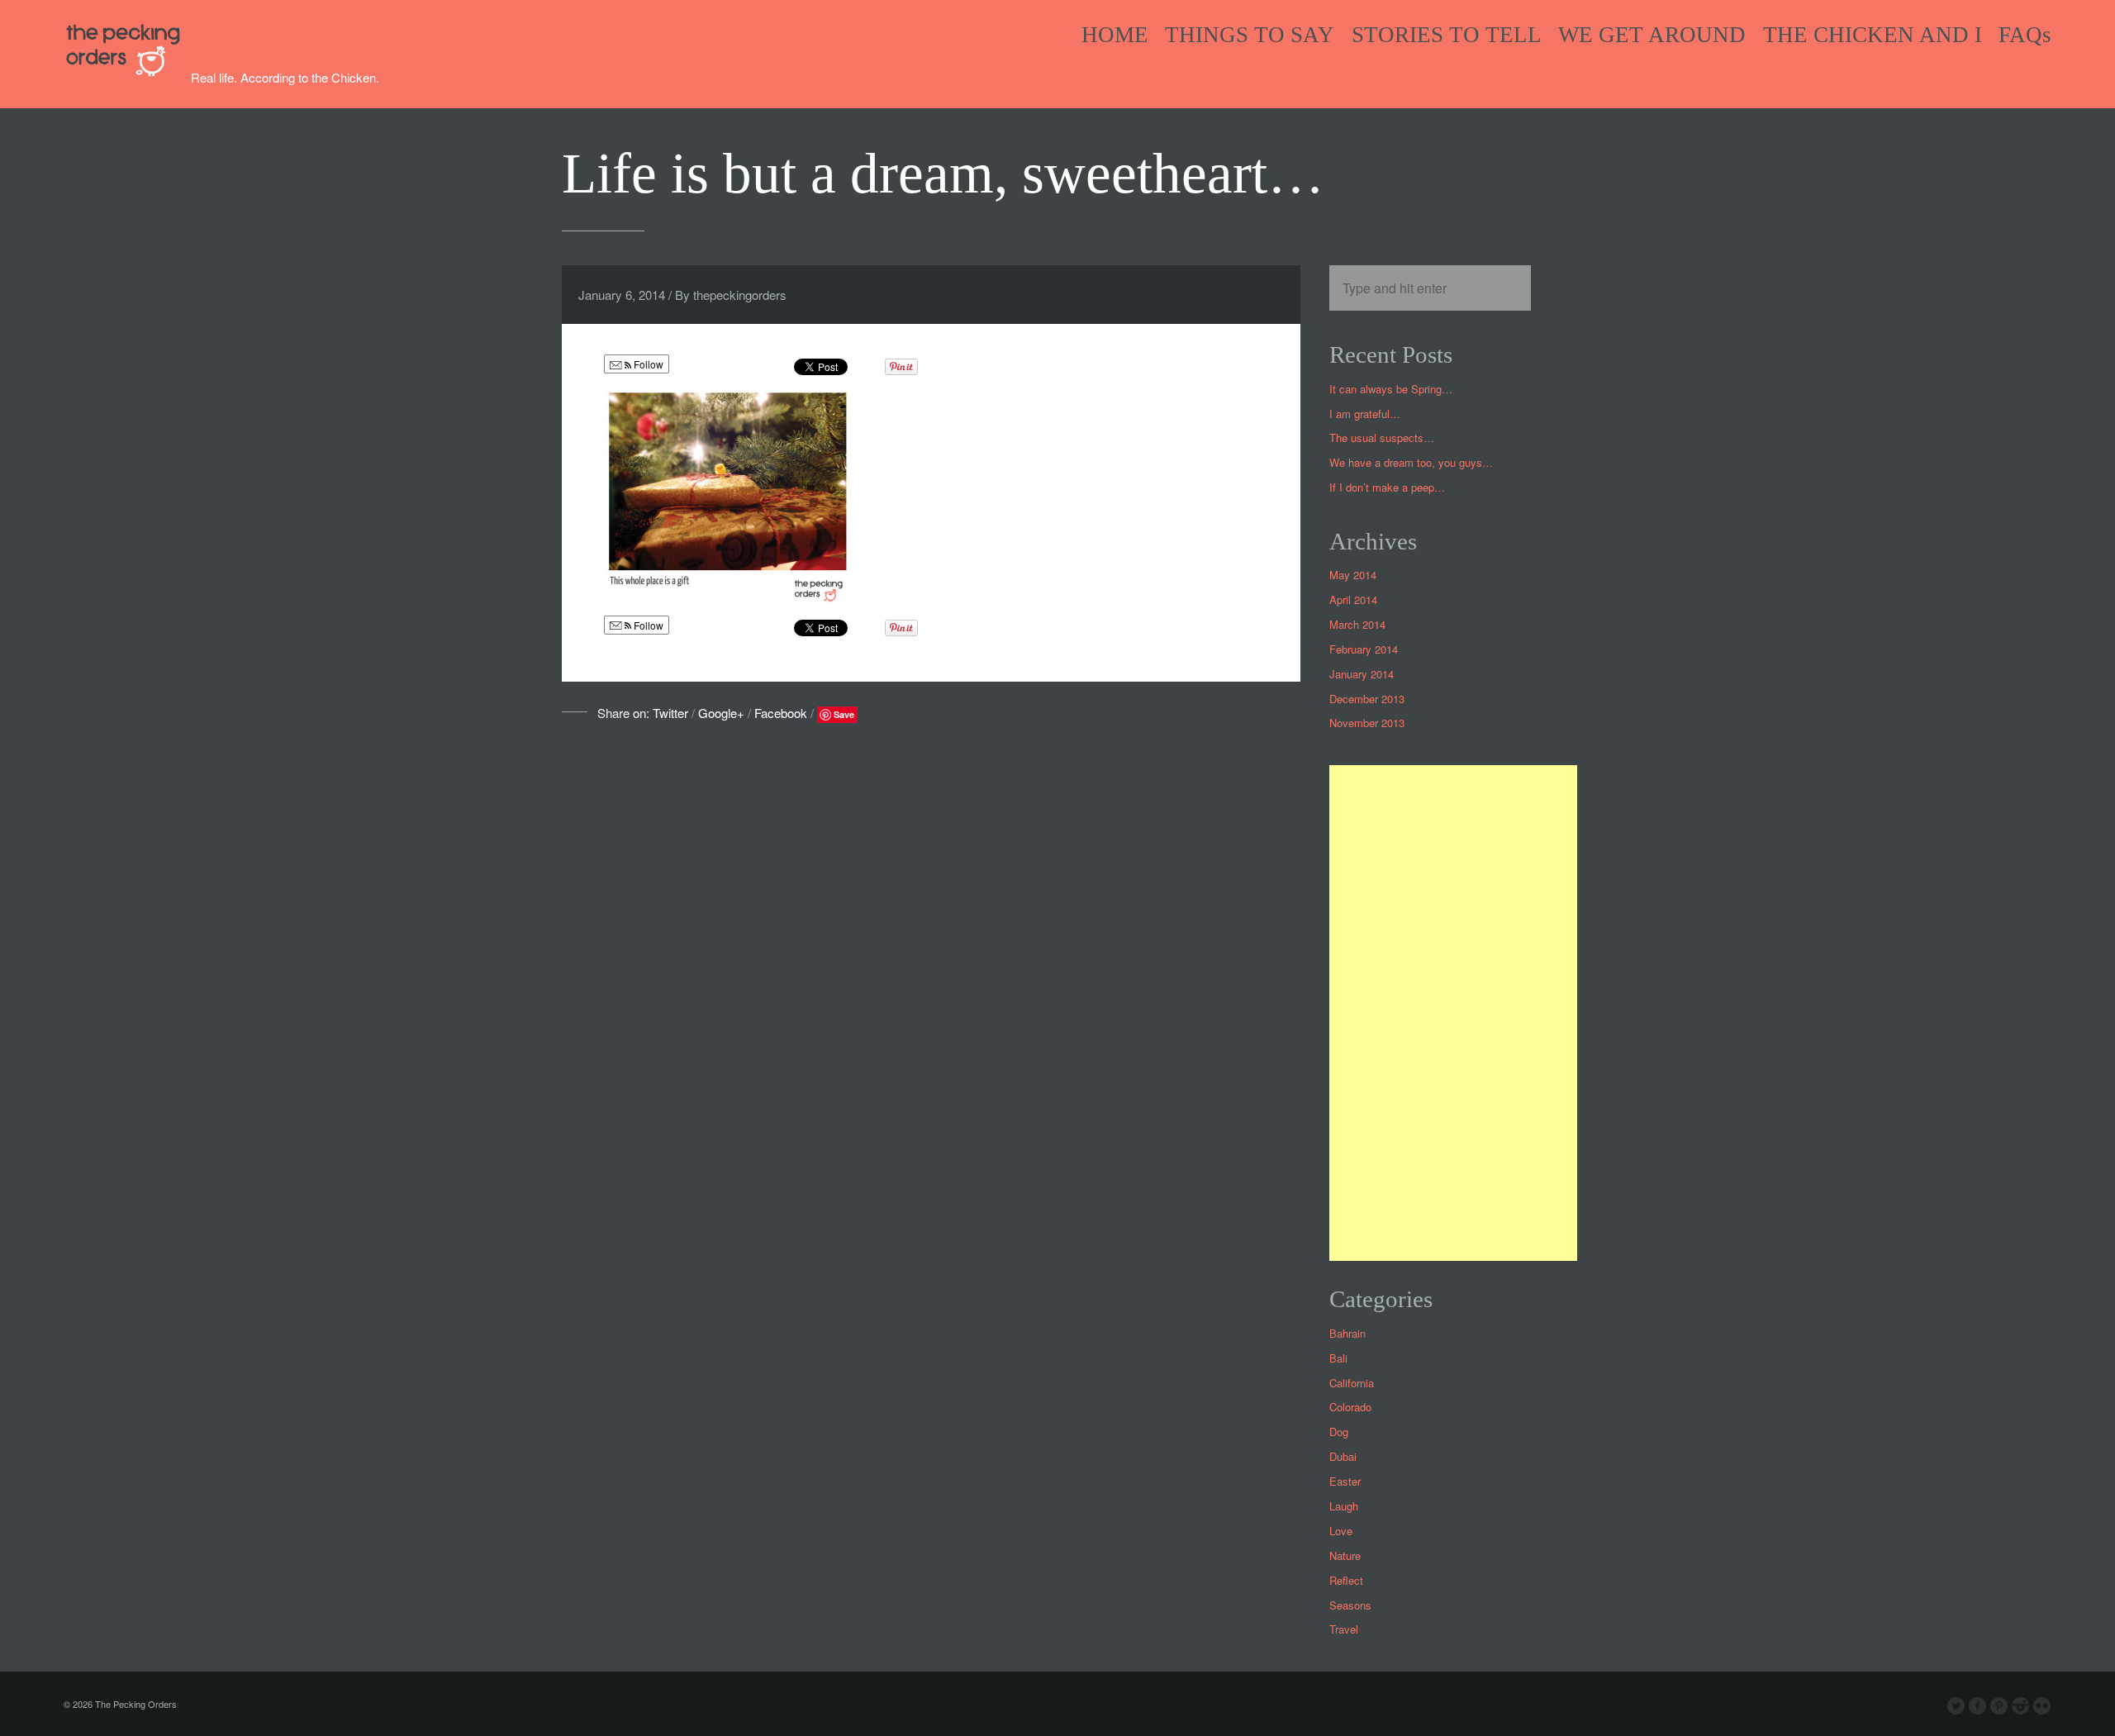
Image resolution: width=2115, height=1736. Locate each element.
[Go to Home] (127, 73)
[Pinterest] (1999, 1706)
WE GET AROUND (1652, 35)
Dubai (1343, 1456)
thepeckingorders (740, 295)
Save (844, 714)
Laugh (1344, 1506)
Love (1341, 1531)
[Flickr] (2042, 1706)
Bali (1338, 1358)
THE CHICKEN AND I (1873, 35)
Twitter (670, 713)
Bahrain (1347, 1333)
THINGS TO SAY (1250, 35)
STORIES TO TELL (1447, 35)
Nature (1345, 1555)
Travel (1344, 1629)
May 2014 (1353, 575)
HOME (1115, 35)
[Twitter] (1956, 1706)
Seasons (1350, 1605)
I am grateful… (1365, 414)
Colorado (1350, 1407)
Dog (1339, 1432)
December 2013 (1367, 699)
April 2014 (1353, 599)
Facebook (781, 713)
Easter (1345, 1481)
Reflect (1346, 1580)
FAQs (2025, 35)
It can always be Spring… (1391, 389)
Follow (647, 364)
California (1352, 1383)
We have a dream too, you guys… (1411, 462)
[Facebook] (1978, 1706)
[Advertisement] (1453, 1013)
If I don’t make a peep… (1387, 487)
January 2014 (1362, 674)
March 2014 (1357, 624)
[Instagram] (2021, 1706)
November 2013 (1367, 723)
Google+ (721, 713)
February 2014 (1364, 649)
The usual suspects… (1382, 438)
